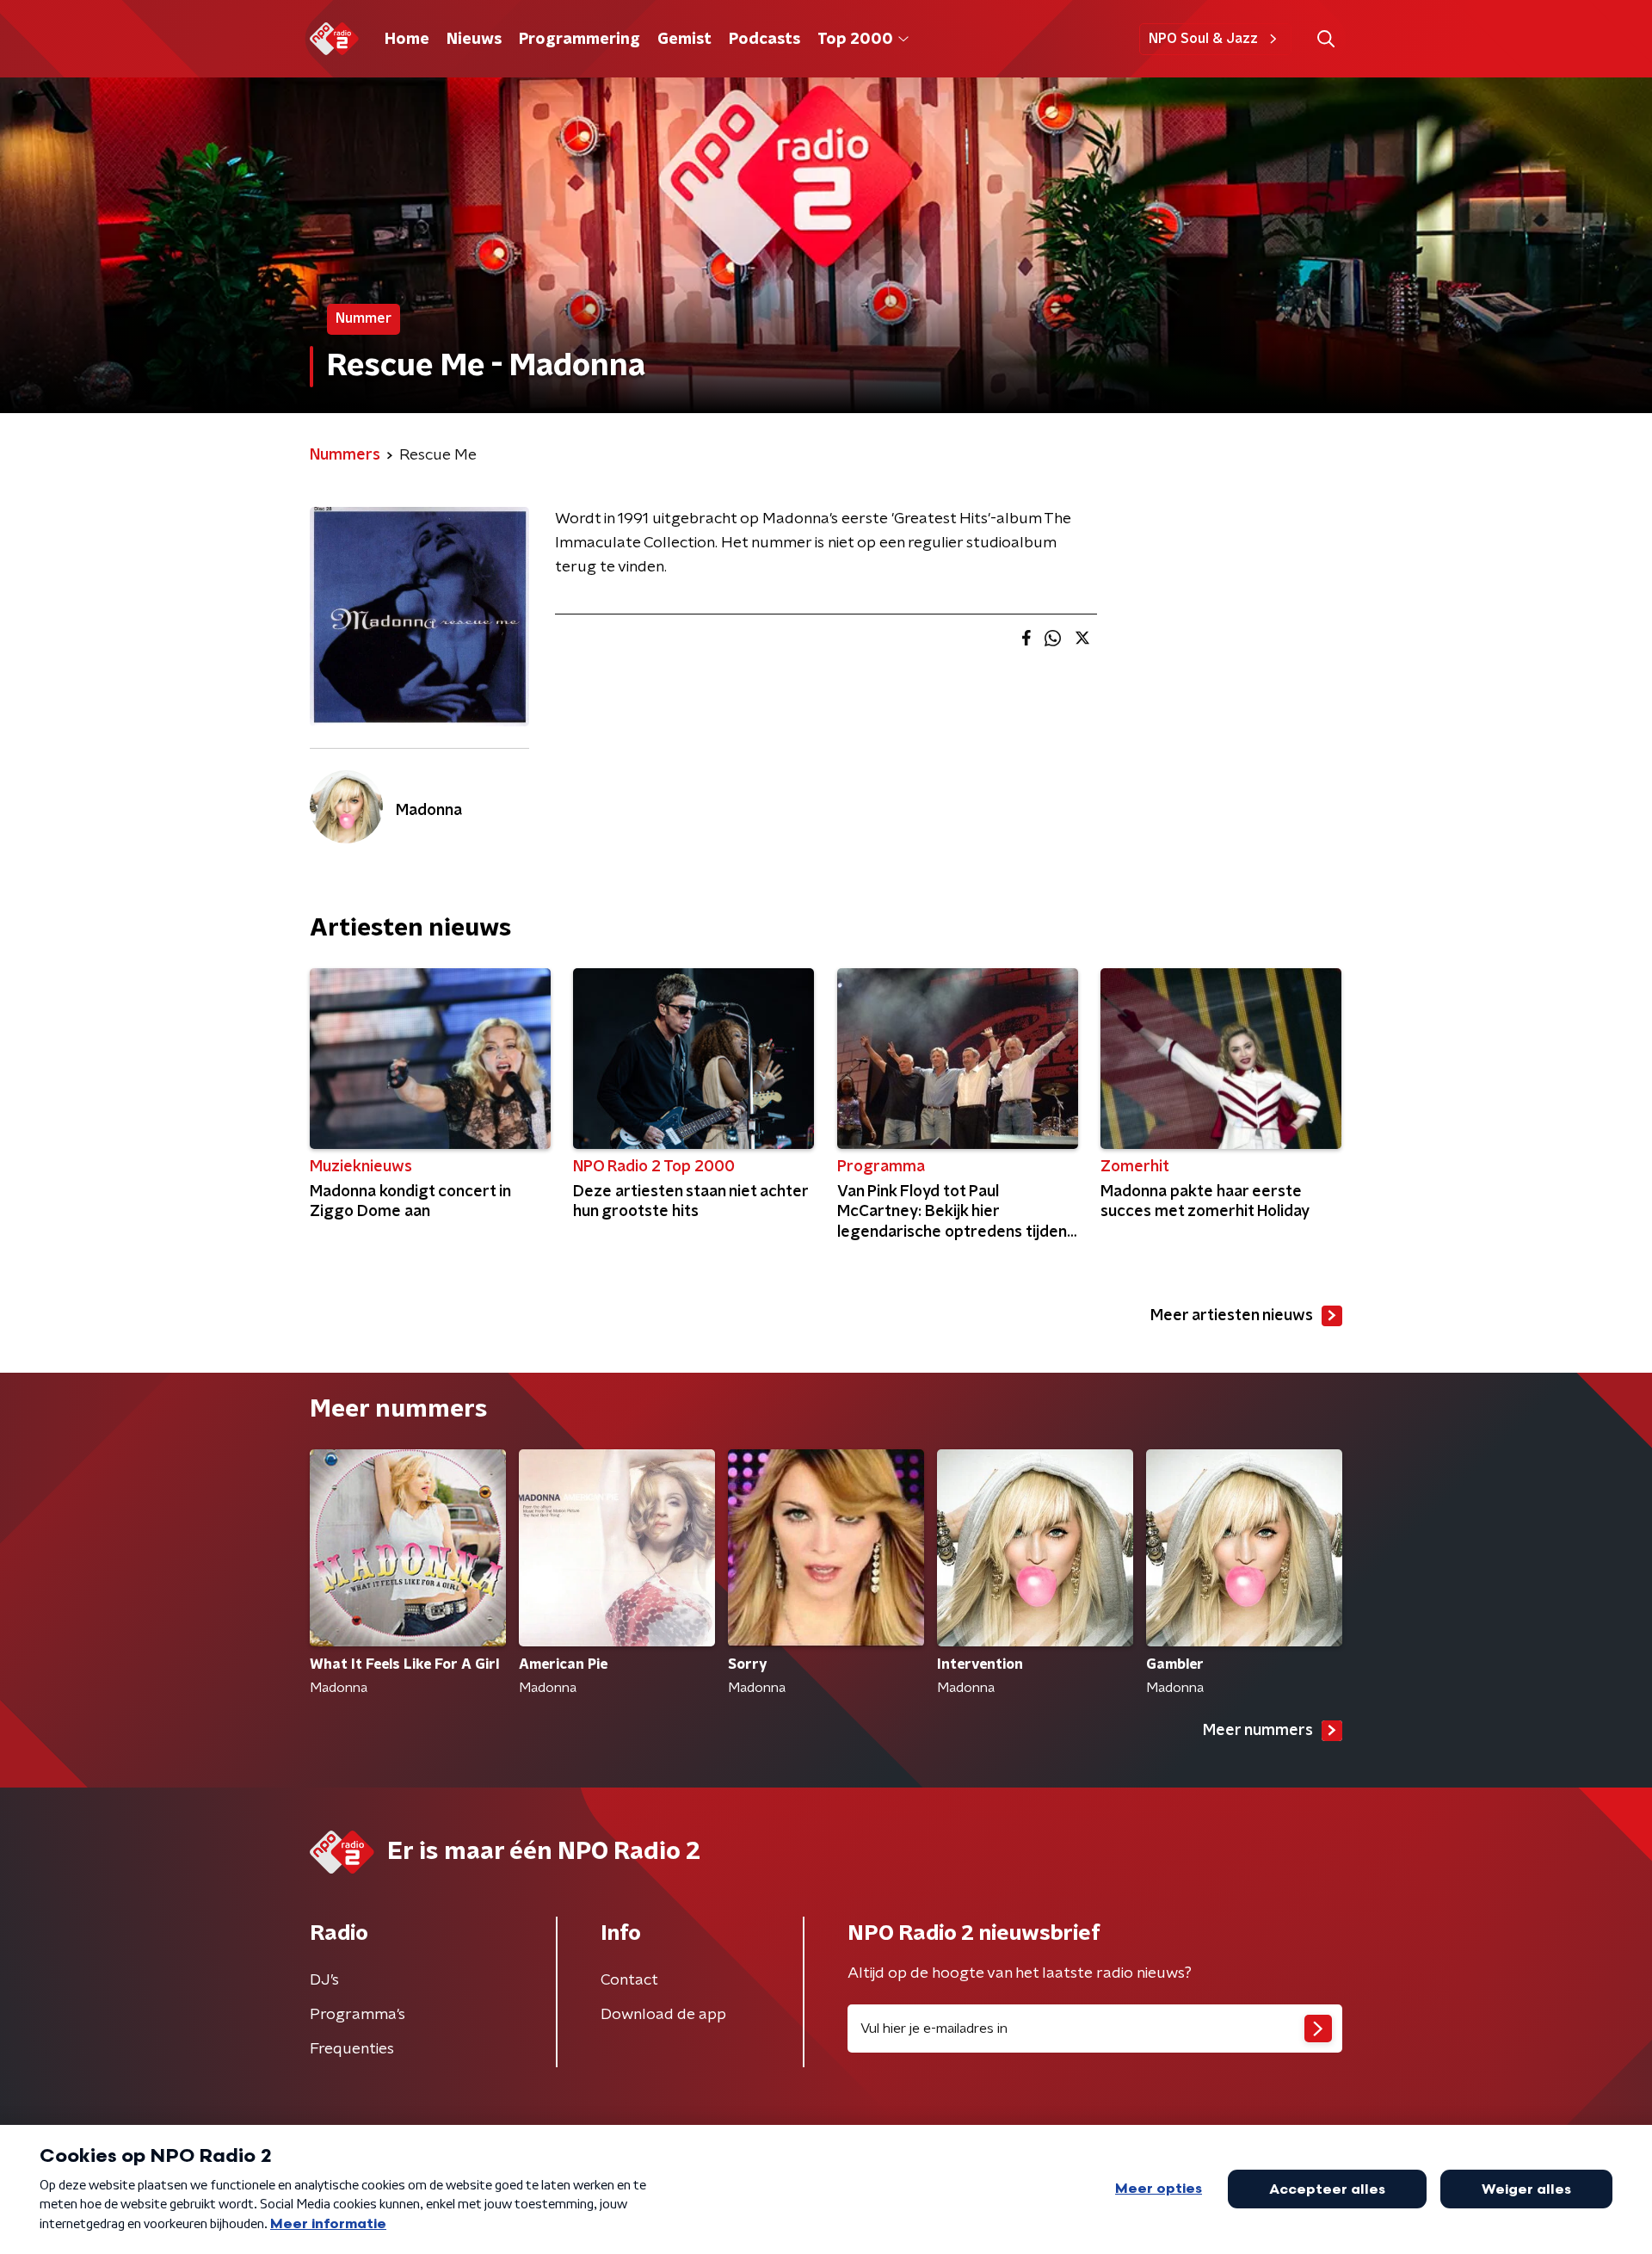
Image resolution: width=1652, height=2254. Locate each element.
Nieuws (474, 40)
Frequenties (352, 2049)
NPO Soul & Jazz (1203, 39)
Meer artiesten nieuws (1232, 1316)
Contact (629, 1980)
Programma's (358, 2015)
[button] (1325, 39)
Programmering (579, 40)
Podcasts (764, 40)
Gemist (684, 40)
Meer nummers (1258, 1731)
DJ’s (324, 1980)
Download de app (663, 2015)
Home (407, 40)
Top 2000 (855, 40)
